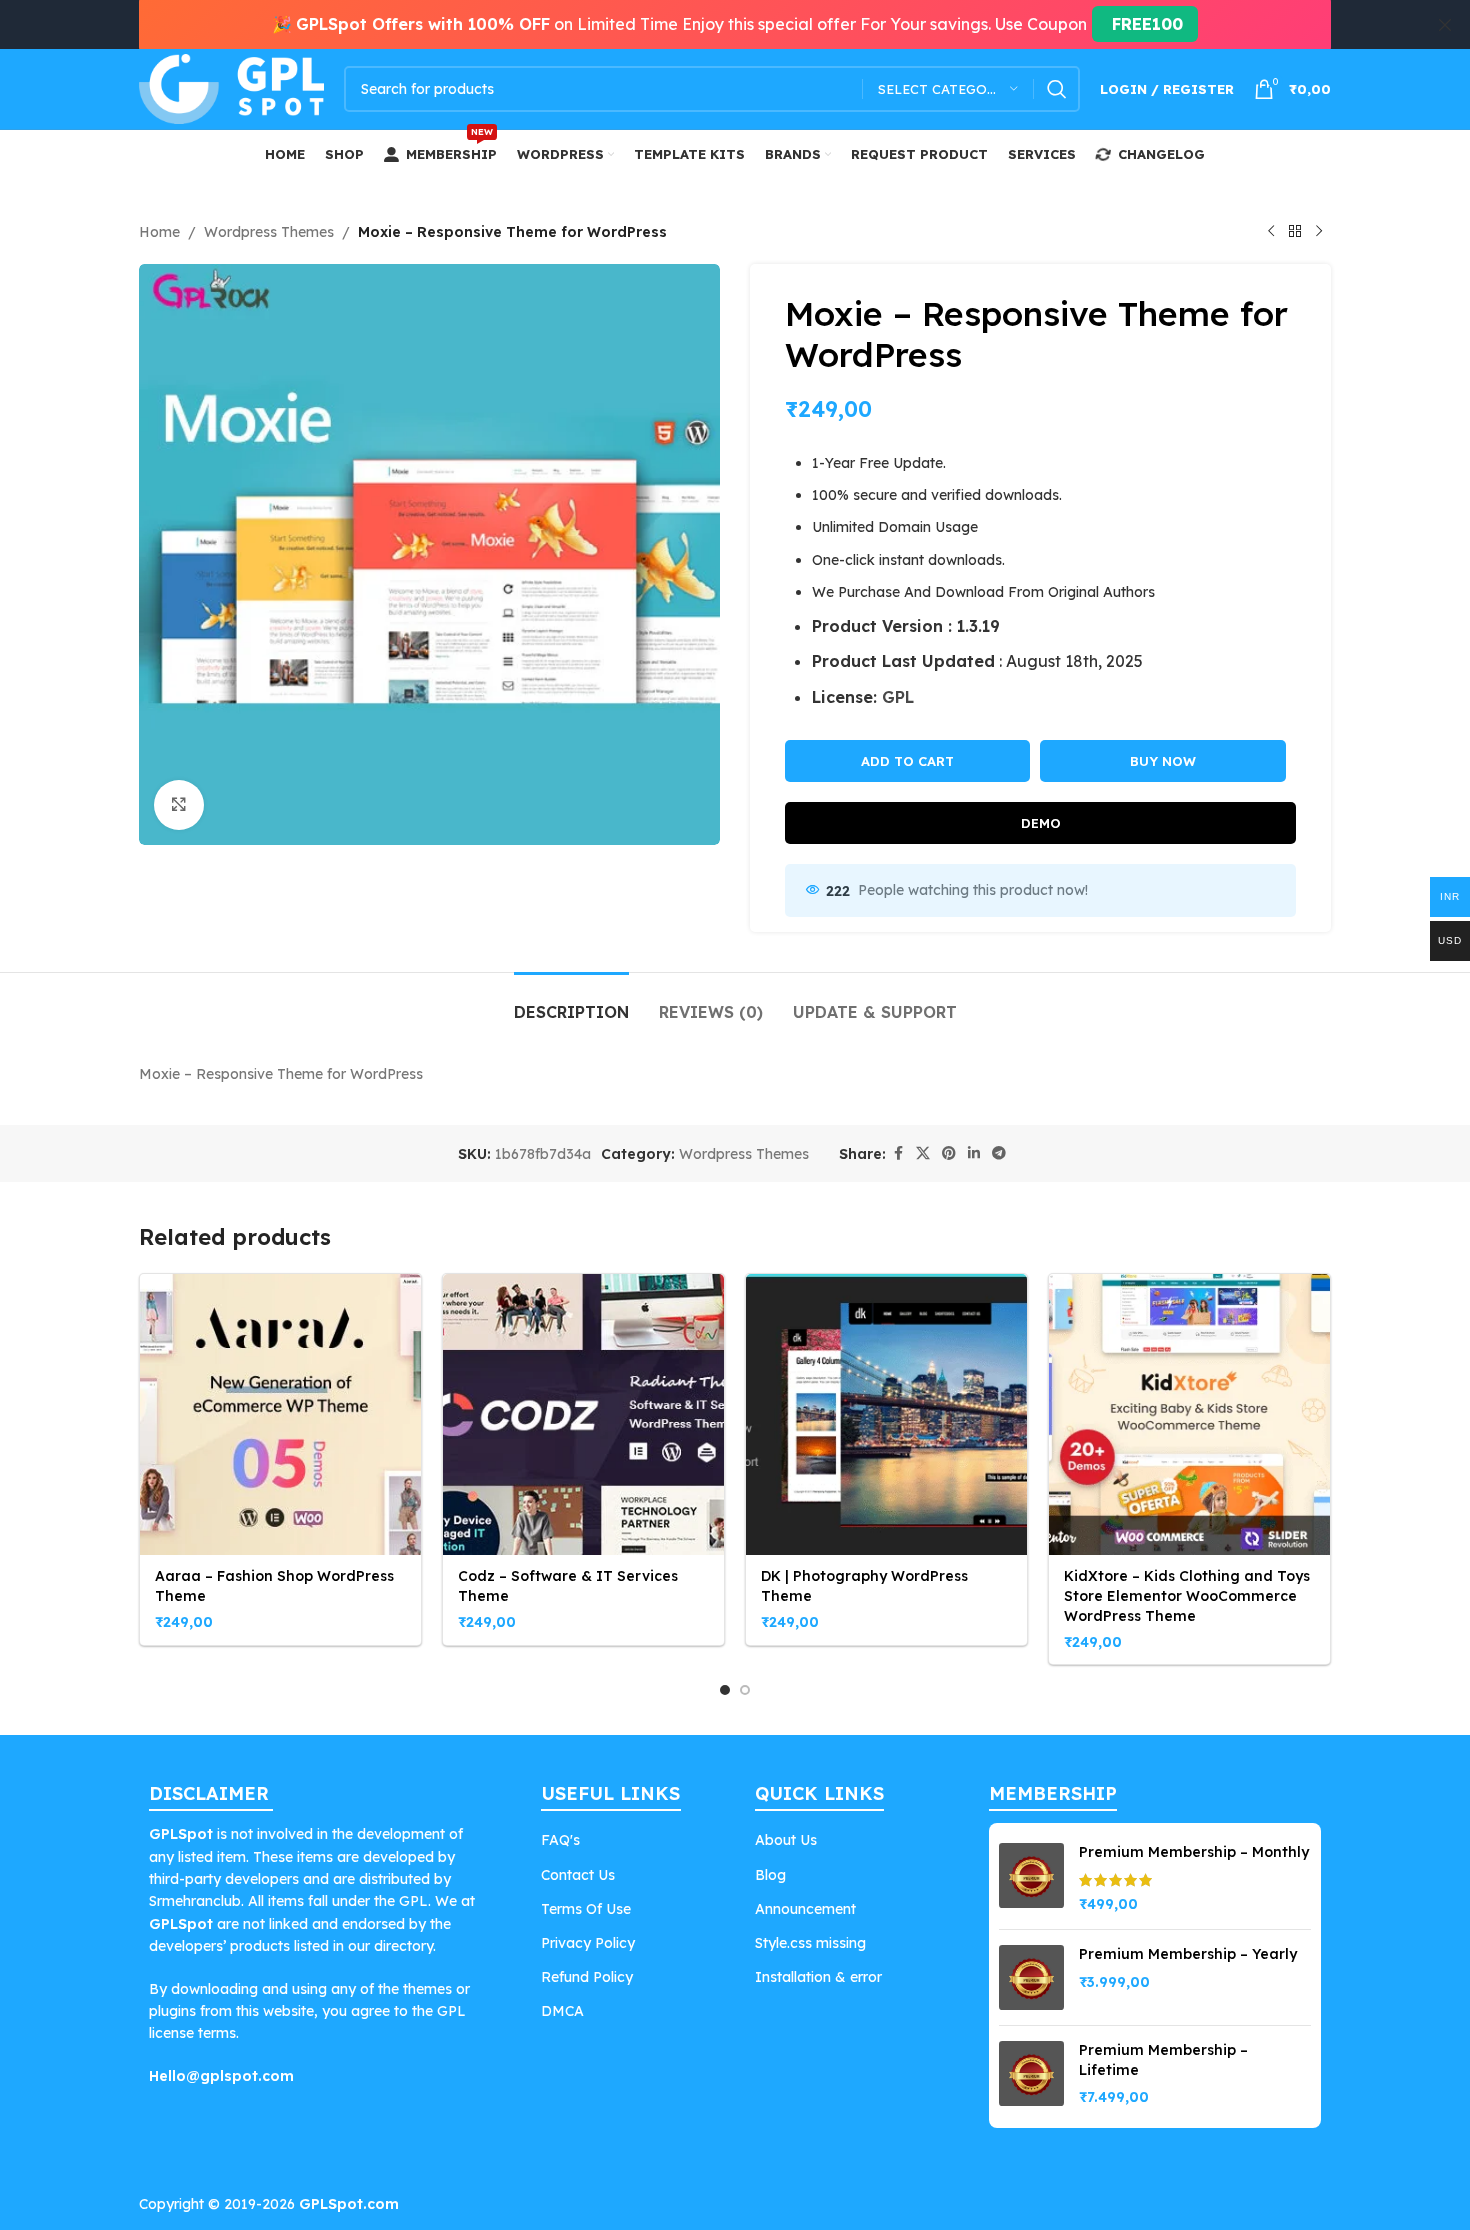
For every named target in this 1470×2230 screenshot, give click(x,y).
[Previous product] (1271, 232)
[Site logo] (231, 88)
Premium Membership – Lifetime (1163, 2060)
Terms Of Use (586, 1909)
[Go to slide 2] (745, 1690)
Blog (770, 1875)
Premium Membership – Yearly (1188, 1954)
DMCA (562, 2011)
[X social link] (923, 1153)
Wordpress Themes (269, 232)
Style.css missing (810, 1943)
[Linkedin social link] (974, 1153)
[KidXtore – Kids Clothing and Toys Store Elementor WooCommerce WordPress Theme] (1189, 1414)
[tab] (571, 1002)
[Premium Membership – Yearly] (1031, 1977)
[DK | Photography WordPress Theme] (886, 1414)
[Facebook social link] (898, 1153)
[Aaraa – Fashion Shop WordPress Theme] (280, 1414)
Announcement (805, 1909)
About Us (786, 1840)
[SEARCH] (1057, 89)
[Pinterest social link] (949, 1153)
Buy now (1163, 761)
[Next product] (1319, 232)
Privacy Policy (588, 1943)
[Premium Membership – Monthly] (1031, 1878)
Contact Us (578, 1875)
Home (159, 232)
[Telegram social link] (999, 1153)
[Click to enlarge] (179, 805)
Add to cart (907, 761)
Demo (1041, 823)
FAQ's (560, 1840)
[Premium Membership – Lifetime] (1031, 2074)
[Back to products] (1295, 232)
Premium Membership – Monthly (1194, 1852)
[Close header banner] (1445, 24)
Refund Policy (587, 1977)
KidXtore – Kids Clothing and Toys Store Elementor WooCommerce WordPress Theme (1187, 1595)
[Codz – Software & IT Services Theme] (583, 1414)
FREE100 (1145, 24)
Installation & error (818, 1977)
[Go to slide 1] (725, 1690)
